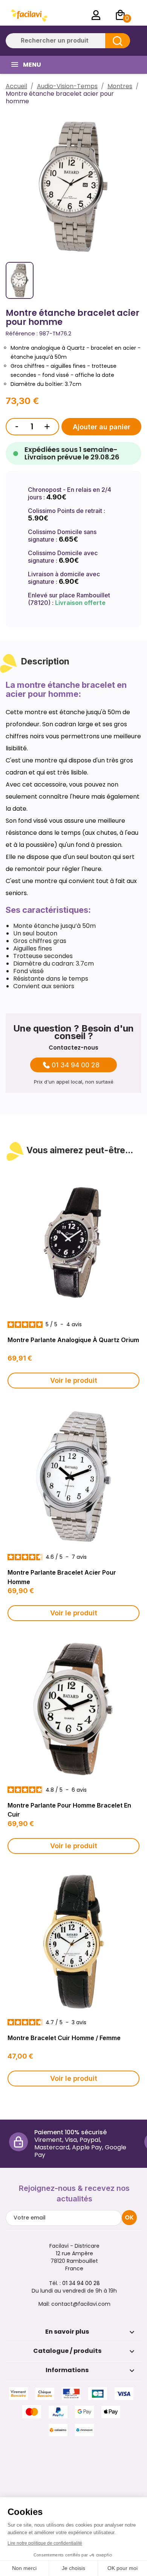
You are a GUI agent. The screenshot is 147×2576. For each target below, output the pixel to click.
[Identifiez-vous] (96, 15)
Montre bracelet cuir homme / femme (64, 2038)
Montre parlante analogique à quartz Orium (73, 1340)
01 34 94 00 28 (76, 1065)
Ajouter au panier (102, 427)
